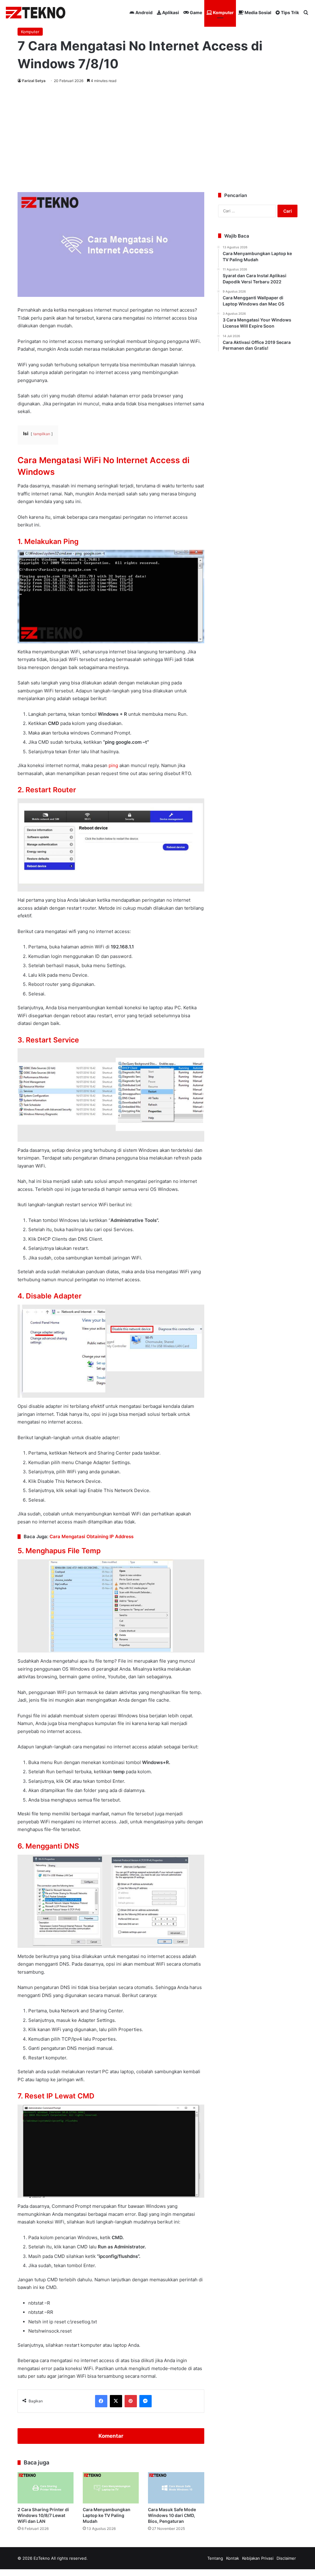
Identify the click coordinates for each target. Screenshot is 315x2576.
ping (113, 765)
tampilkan (42, 434)
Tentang (215, 2558)
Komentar (111, 2436)
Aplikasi (170, 12)
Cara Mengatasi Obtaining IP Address (92, 1536)
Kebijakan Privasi (258, 2558)
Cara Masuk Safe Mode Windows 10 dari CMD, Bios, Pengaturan (172, 2515)
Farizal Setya (34, 81)
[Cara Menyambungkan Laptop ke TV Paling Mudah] (111, 2488)
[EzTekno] (36, 13)
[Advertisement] (157, 137)
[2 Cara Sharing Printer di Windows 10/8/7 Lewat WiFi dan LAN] (46, 2488)
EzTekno (42, 2558)
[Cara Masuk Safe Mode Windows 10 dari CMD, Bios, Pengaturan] (176, 2488)
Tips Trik (289, 12)
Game (195, 12)
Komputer (223, 12)
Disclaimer (286, 2558)
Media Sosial (257, 12)
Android (144, 12)
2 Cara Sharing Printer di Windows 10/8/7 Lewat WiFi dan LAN (43, 2515)
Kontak (233, 2558)
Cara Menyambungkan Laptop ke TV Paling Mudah (107, 2515)
